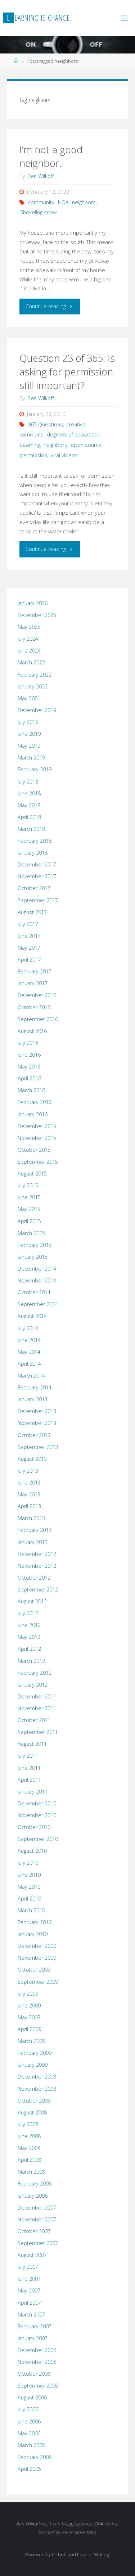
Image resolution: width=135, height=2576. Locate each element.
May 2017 (29, 948)
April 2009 (29, 2029)
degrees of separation (74, 434)
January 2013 (33, 1542)
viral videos (64, 455)
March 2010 (31, 1910)
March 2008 (31, 2172)
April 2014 (29, 1364)
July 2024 (28, 639)
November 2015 (37, 1138)
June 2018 (29, 793)
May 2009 (29, 2017)
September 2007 (38, 2243)
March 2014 (31, 1376)
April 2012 (29, 1649)
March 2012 (31, 1661)
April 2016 (29, 1078)
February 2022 (35, 675)
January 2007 (33, 2338)
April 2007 (29, 2303)
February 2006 (35, 2457)
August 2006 (32, 2397)
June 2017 (29, 936)
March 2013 (31, 1518)
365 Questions (46, 424)
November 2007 (37, 2219)
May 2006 (29, 2433)
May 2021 (29, 698)
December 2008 (37, 2077)
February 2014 (35, 1387)
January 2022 (33, 686)
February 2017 (35, 971)
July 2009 (28, 1994)
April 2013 (29, 1506)
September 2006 (38, 2386)
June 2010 (29, 1875)
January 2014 (33, 1399)
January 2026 (33, 603)
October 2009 (34, 1970)
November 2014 (37, 1280)
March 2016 (31, 1090)
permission (34, 455)
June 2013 (29, 1483)
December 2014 (37, 1269)
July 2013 (28, 1471)
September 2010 (38, 1839)
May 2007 (29, 2290)
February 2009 (35, 2053)
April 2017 (29, 960)
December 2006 (37, 2350)
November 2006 (37, 2362)
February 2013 (35, 1530)
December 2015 (37, 1126)
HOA (63, 202)
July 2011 (28, 1756)
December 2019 (37, 710)
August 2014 (32, 1316)
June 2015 (29, 1197)
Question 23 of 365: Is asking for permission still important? (67, 372)
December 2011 (37, 1696)
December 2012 (37, 1554)
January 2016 (33, 1114)
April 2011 (29, 1780)
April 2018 (29, 817)
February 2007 (35, 2326)
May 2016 (29, 1067)
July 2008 (28, 2124)
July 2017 (28, 924)
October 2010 (34, 1827)
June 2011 (29, 1768)
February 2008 (35, 2184)
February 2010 (35, 1922)
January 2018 (33, 853)
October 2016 (34, 1007)
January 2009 (33, 2065)
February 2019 (35, 769)
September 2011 (38, 1732)
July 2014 (28, 1328)
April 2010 (29, 1899)
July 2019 (28, 722)
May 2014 (29, 1352)
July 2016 (28, 1043)
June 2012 (29, 1625)
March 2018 (31, 829)
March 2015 (31, 1233)
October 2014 (34, 1292)
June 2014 (29, 1340)
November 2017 (37, 876)
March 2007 (31, 2315)
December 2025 (37, 615)
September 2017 (38, 900)
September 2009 (38, 1982)
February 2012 (35, 1673)
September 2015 (38, 1162)
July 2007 (28, 2267)
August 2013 (32, 1459)
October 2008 (34, 2101)
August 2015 (32, 1174)
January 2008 (33, 2196)
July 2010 (28, 1863)
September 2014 (38, 1304)
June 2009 (29, 2005)
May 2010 (29, 1887)
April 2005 (29, 2469)
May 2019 (29, 746)
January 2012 (33, 1685)
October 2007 (34, 2231)
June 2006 (29, 2421)
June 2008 (29, 2136)
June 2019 (29, 734)
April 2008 (29, 2160)
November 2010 (37, 1815)
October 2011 (34, 1720)
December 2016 (37, 995)
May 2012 (29, 1637)
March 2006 (31, 2445)
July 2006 (28, 2409)
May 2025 (29, 627)
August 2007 (32, 2255)
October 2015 (34, 1150)
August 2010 (32, 1851)
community (41, 202)
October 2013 (34, 1435)
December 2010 (37, 1803)
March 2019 (31, 758)
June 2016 (29, 1055)
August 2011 (32, 1744)
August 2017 (32, 912)
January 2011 (33, 1792)
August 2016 (32, 1031)
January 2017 (33, 983)
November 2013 (37, 1423)
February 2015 (35, 1245)
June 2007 (29, 2279)
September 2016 (38, 1019)
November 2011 (37, 1708)
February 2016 (35, 1102)
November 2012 (37, 1566)
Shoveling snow (38, 212)
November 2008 (37, 2089)
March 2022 (31, 662)
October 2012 (34, 1578)
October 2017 (34, 888)
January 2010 (33, 1934)
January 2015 (33, 1257)
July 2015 (28, 1185)
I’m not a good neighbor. (51, 156)
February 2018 (35, 841)
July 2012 (28, 1613)
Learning (30, 445)
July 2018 (28, 782)
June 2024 (29, 651)
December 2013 (37, 1411)
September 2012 (38, 1589)
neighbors (84, 202)
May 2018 (29, 805)
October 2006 (34, 2374)
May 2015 (29, 1209)
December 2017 (37, 864)
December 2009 (37, 1946)
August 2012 (32, 1601)
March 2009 (31, 2041)
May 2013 (29, 1494)
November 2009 (37, 1958)
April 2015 (29, 1221)
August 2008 (32, 2112)
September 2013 (38, 1447)
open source (86, 445)
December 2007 (37, 2208)
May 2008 (29, 2148)
